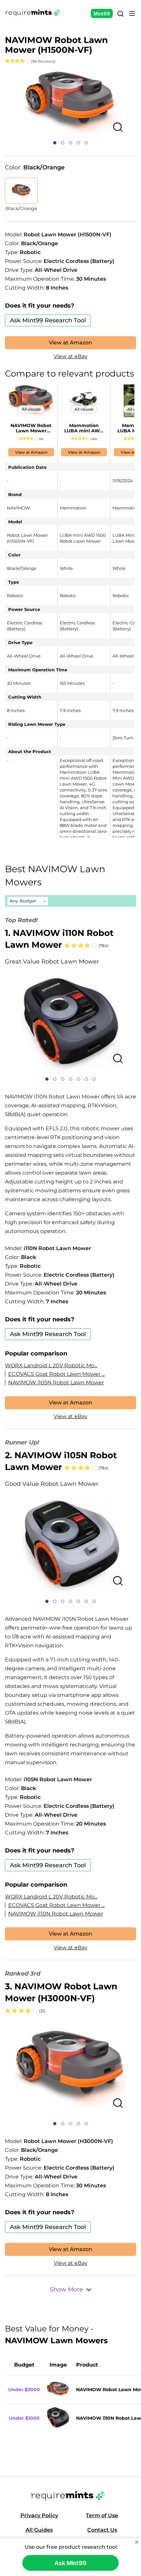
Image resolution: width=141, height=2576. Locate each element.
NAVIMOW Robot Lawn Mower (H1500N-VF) (31, 428)
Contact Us (102, 2530)
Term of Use (102, 2515)
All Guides (39, 2530)
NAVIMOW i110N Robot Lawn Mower (56, 1914)
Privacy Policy (39, 2515)
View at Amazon (70, 343)
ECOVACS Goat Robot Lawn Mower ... (56, 1374)
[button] (55, 143)
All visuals (31, 409)
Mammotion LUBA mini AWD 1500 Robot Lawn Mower (84, 428)
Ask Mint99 (70, 2563)
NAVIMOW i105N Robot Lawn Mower (56, 1383)
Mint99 (102, 14)
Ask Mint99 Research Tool (48, 320)
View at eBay (71, 356)
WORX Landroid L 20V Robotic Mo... (51, 1365)
